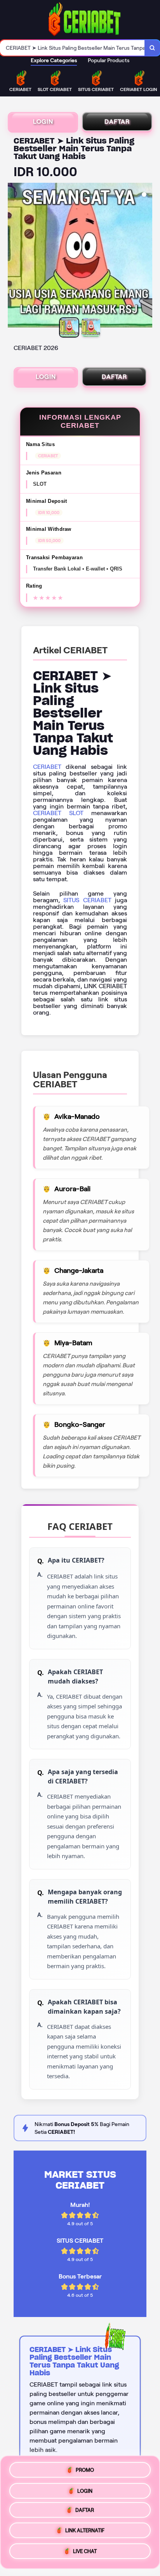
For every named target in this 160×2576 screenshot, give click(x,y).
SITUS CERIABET (87, 900)
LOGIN (43, 122)
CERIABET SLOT (58, 813)
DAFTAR (117, 122)
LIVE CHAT (85, 2554)
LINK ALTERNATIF (85, 2533)
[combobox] (72, 48)
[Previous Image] (14, 256)
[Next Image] (146, 256)
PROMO (85, 2468)
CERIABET (47, 767)
